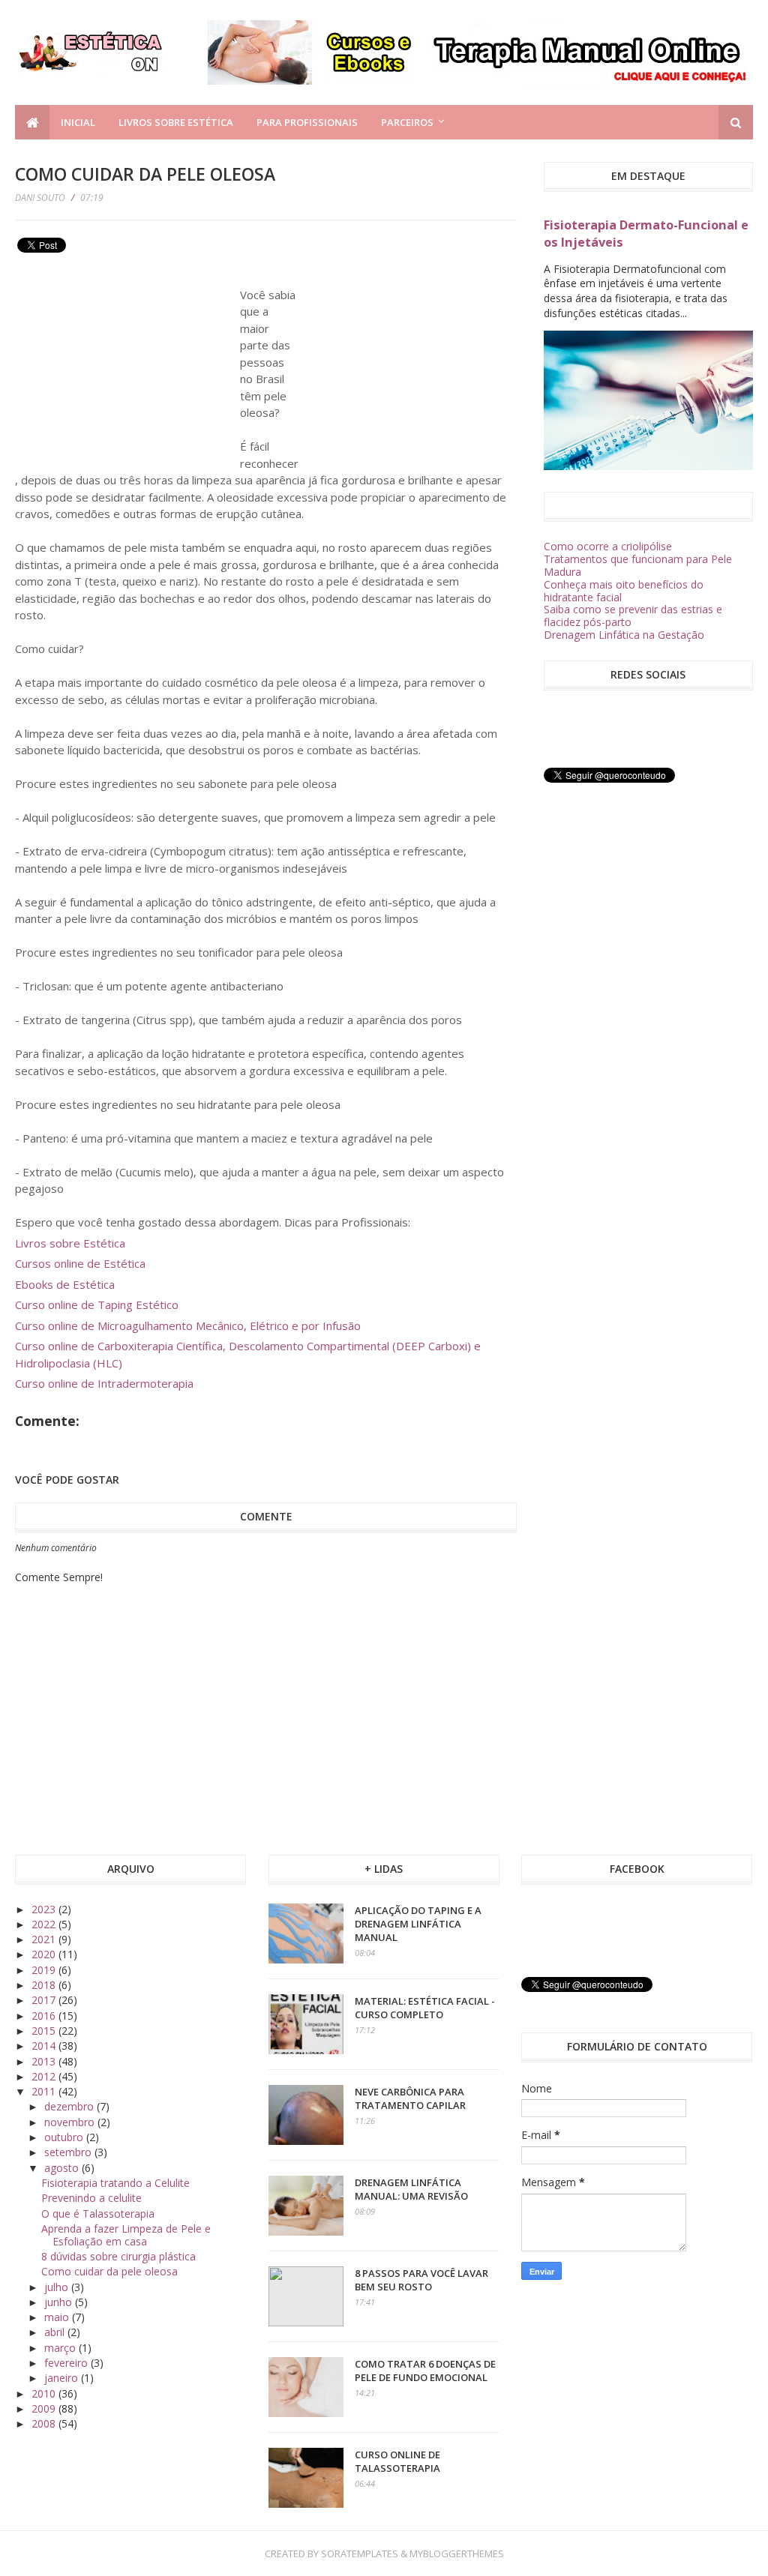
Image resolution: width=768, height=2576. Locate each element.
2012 (45, 2076)
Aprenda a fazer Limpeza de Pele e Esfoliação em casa (126, 2235)
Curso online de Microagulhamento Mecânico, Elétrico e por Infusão (188, 1325)
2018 (45, 1985)
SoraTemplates (360, 2554)
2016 (45, 2016)
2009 (45, 2408)
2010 (45, 2393)
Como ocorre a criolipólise (608, 546)
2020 (45, 1954)
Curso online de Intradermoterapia (104, 1383)
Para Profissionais (307, 122)
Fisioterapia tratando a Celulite (115, 2183)
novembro (71, 2122)
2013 (45, 2061)
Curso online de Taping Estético (97, 1304)
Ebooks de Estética (65, 1284)
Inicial (78, 122)
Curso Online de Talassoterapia (397, 2461)
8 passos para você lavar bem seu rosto (421, 2280)
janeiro (63, 2378)
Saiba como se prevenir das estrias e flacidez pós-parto (633, 616)
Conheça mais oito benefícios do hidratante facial (624, 591)
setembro (69, 2152)
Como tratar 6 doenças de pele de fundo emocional (425, 2371)
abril (56, 2332)
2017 (45, 2000)
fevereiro (67, 2363)
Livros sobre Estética (176, 122)
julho (58, 2287)
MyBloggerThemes (457, 2554)
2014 (45, 2046)
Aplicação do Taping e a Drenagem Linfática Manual (418, 1924)
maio (58, 2317)
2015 (45, 2031)
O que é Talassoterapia (98, 2214)
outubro (65, 2137)
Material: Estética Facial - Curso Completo (425, 2008)
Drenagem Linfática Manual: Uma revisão (411, 2189)
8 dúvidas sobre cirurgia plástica (118, 2256)
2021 (45, 1939)
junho (60, 2302)
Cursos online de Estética (80, 1263)
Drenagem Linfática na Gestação (624, 635)
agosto (63, 2168)
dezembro (70, 2106)
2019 (45, 1970)
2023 (45, 1909)
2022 (45, 1924)
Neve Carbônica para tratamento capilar (410, 2098)
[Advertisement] (127, 363)
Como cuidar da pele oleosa (109, 2271)
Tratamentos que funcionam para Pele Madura (638, 565)
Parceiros (407, 122)
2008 (45, 2423)
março (61, 2348)
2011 (45, 2091)
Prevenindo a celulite (91, 2198)
